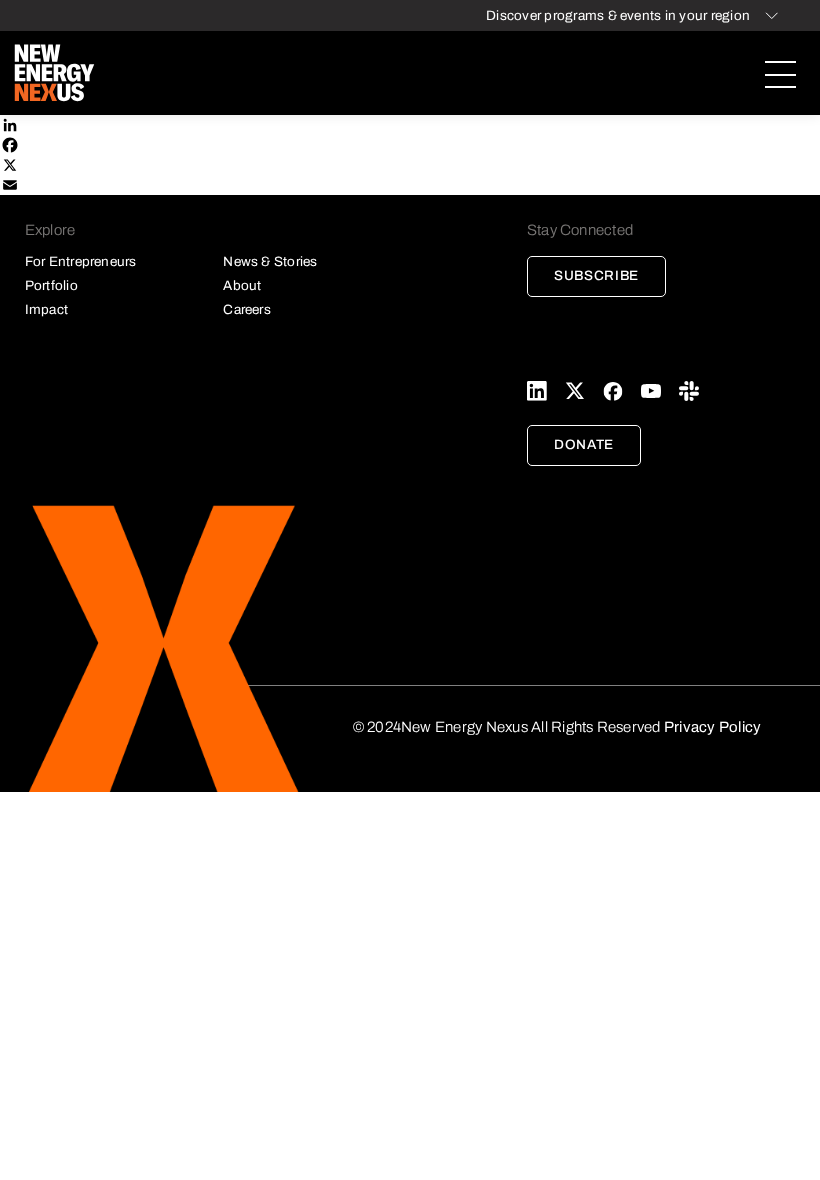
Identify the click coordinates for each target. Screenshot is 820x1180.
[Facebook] (410, 145)
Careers (247, 309)
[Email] (410, 185)
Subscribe (596, 275)
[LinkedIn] (410, 125)
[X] (410, 165)
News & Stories (270, 261)
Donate (584, 444)
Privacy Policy (712, 727)
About (242, 285)
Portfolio (51, 285)
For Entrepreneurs (81, 261)
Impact (46, 309)
